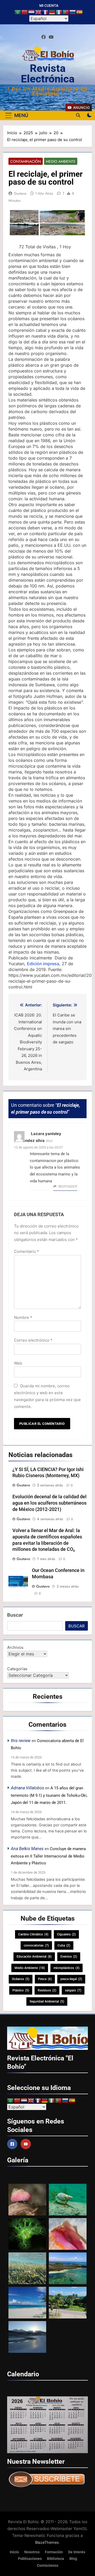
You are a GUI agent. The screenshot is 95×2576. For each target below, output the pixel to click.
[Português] (66, 12)
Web (18, 1363)
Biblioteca (56, 2559)
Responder (68, 1187)
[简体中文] (25, 12)
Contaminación (26, 161)
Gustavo (20, 193)
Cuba (64, 1945)
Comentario (27, 1251)
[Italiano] (59, 12)
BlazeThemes (47, 2542)
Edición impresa (43, 964)
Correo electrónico (33, 1340)
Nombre (23, 1317)
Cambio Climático (33, 1934)
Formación (54, 2552)
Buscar (15, 1615)
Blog (73, 2559)
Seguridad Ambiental (47, 2001)
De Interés (77, 2552)
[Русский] (73, 12)
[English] (39, 12)
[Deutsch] (52, 12)
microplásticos (66, 1968)
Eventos (69, 1957)
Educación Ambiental (34, 1957)
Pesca (45, 1979)
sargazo (73, 1990)
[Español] (80, 12)
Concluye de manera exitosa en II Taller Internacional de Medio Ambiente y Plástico (48, 1856)
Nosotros (32, 2552)
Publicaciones (30, 2559)
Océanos (21, 1979)
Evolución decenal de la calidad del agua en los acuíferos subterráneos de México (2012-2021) (49, 1503)
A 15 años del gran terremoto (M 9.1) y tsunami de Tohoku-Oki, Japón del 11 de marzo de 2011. (49, 1795)
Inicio (14, 2552)
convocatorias (36, 1945)
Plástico (21, 1990)
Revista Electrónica (48, 74)
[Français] (45, 12)
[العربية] (18, 12)
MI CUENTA (49, 6)
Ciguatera (66, 1934)
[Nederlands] (32, 12)
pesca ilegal (71, 1979)
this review (21, 1741)
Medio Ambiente (61, 161)
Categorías (17, 1669)
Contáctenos (48, 2566)
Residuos (47, 1990)
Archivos (15, 1647)
